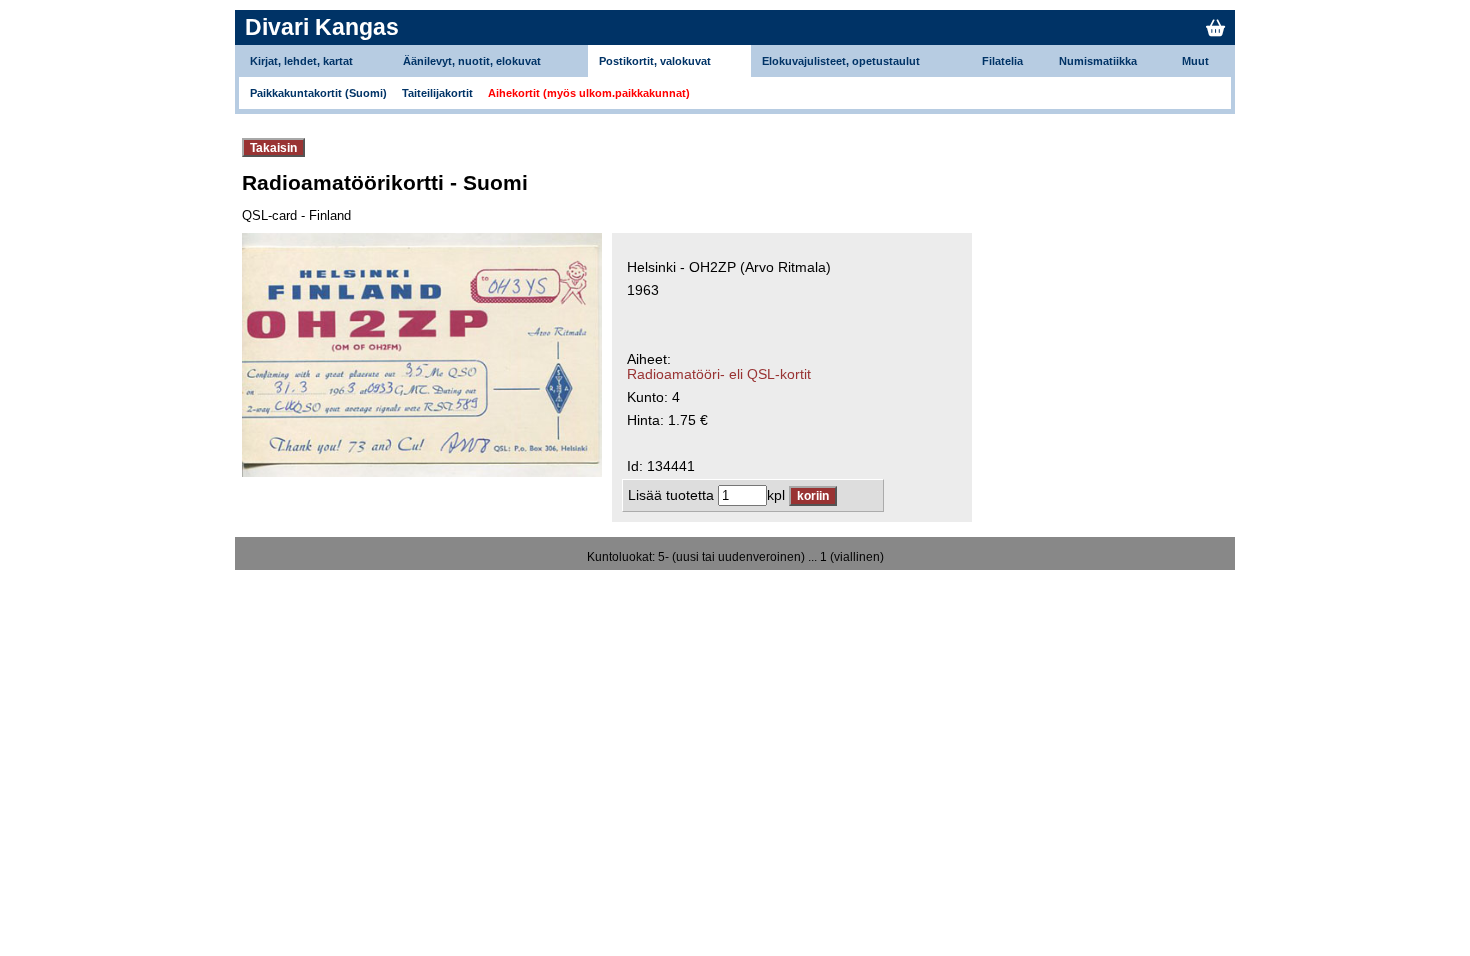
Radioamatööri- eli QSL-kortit (719, 374)
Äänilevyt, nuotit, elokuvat (472, 61)
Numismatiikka (1098, 61)
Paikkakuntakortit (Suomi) (318, 93)
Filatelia (1002, 61)
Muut (1195, 61)
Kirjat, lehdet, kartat (301, 61)
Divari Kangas (322, 27)
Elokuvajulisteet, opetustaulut (841, 61)
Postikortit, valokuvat (655, 61)
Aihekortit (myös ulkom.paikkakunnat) (589, 93)
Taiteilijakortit (437, 93)
